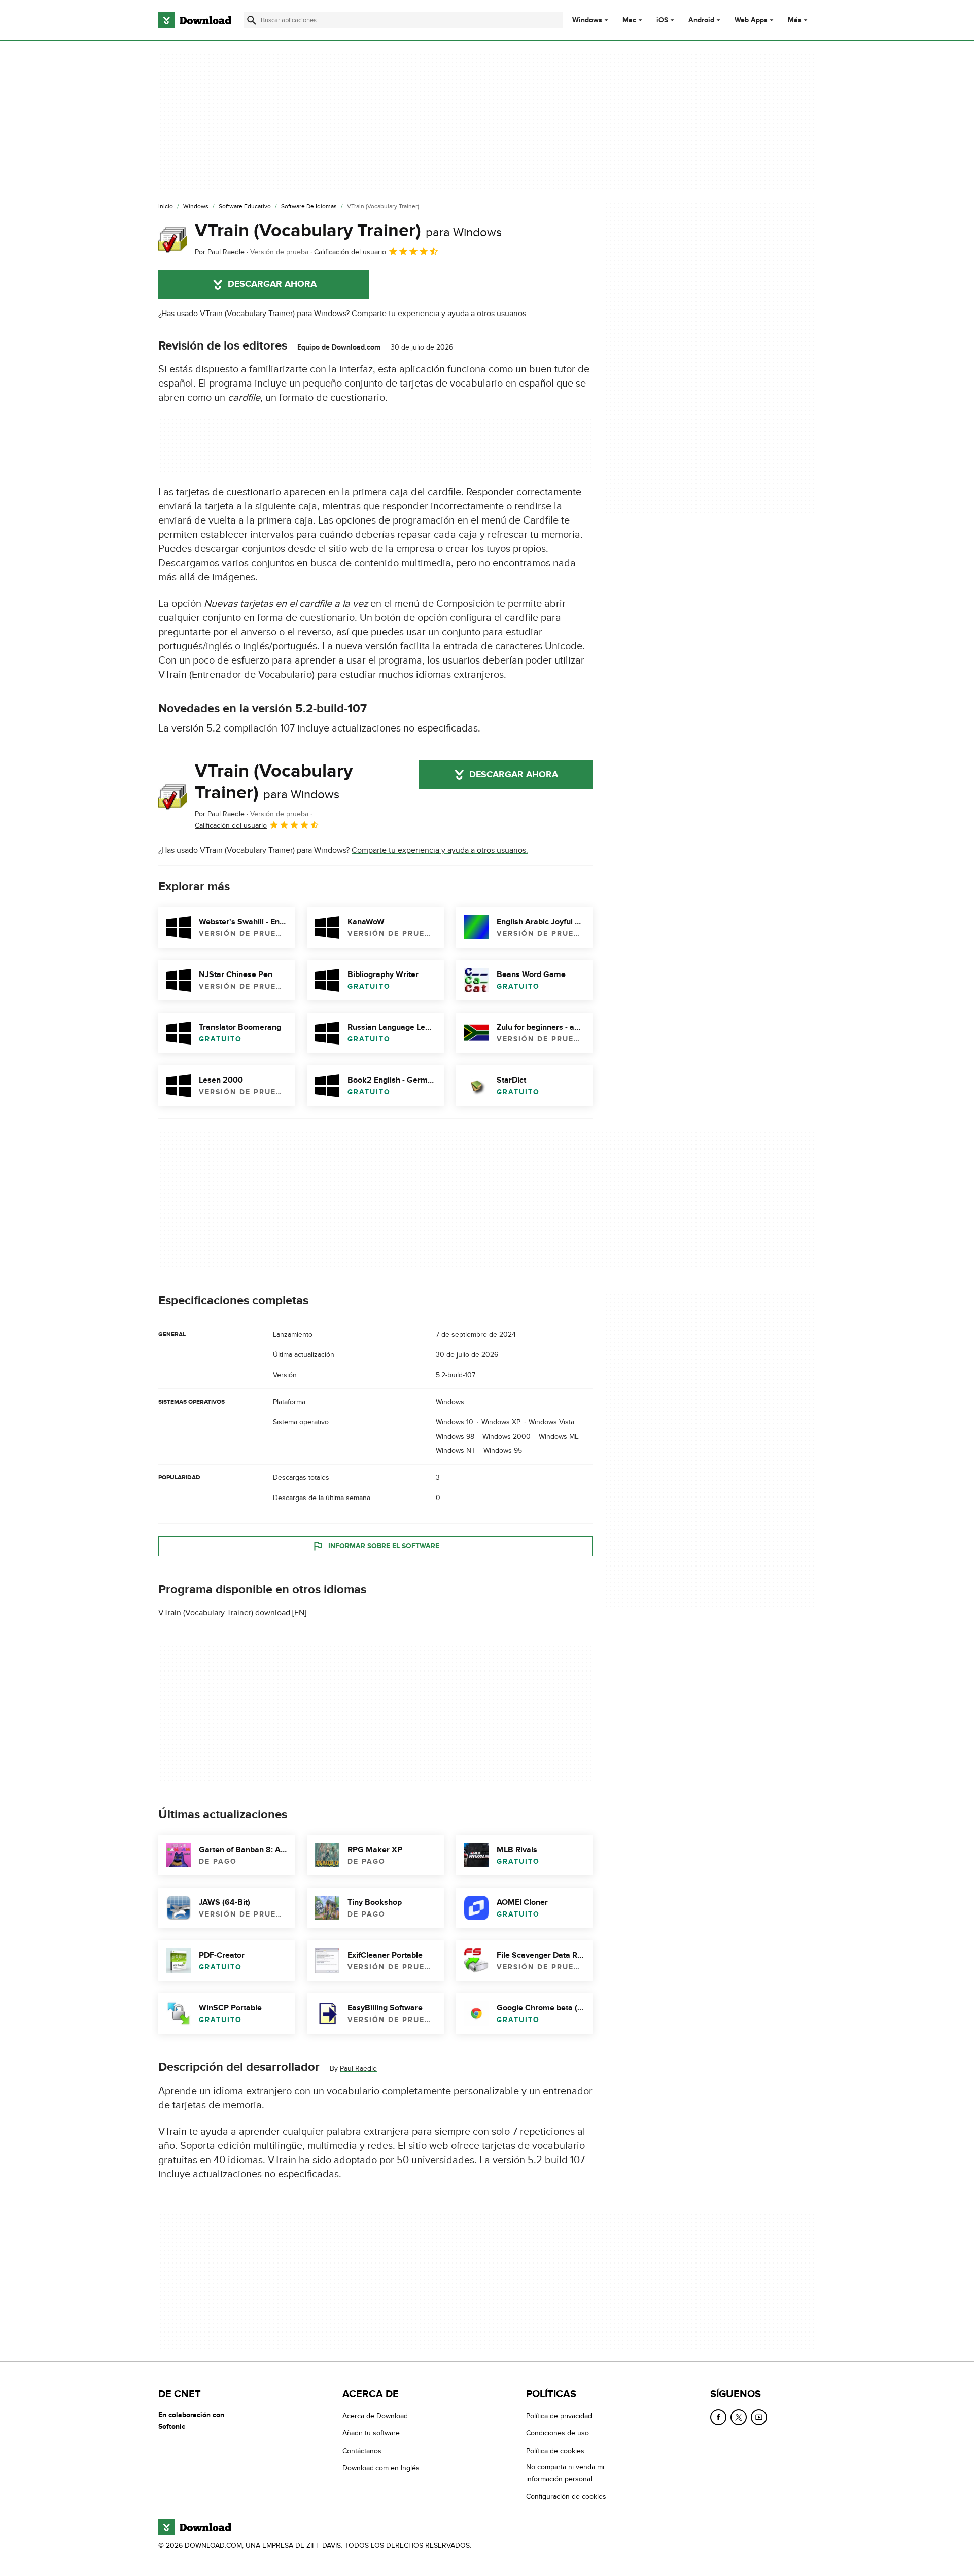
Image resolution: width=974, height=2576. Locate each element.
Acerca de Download (375, 2416)
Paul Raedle (358, 2069)
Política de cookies (555, 2451)
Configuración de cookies (566, 2497)
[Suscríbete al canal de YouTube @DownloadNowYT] (759, 2417)
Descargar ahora (272, 284)
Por (220, 252)
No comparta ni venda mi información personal (565, 2473)
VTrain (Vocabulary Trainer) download (224, 1613)
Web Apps (751, 20)
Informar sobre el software (384, 1546)
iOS (662, 20)
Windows (587, 20)
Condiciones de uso (558, 2434)
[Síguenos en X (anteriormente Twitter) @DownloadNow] (739, 2417)
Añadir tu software (371, 2434)
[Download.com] (195, 20)
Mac (629, 20)
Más (795, 20)
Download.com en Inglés (381, 2468)
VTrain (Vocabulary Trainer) (348, 231)
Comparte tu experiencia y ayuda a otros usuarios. (440, 314)
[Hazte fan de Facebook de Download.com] (718, 2417)
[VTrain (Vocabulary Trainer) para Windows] (172, 239)
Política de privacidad (559, 2416)
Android (701, 20)
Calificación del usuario (350, 252)
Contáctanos (362, 2451)
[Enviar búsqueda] (252, 20)
